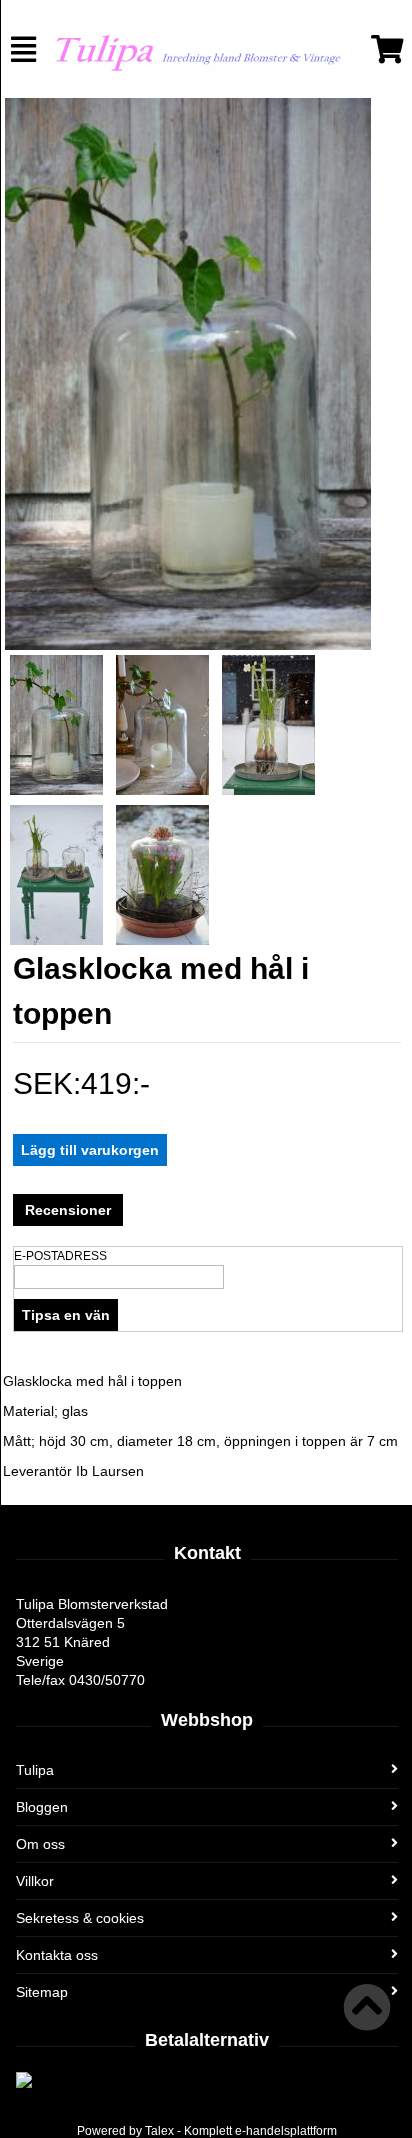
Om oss (40, 1844)
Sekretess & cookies (80, 1918)
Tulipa (35, 1770)
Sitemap (42, 1992)
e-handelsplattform (286, 2131)
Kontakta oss (57, 1955)
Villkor (35, 1881)
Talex (159, 2131)
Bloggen (42, 1807)
